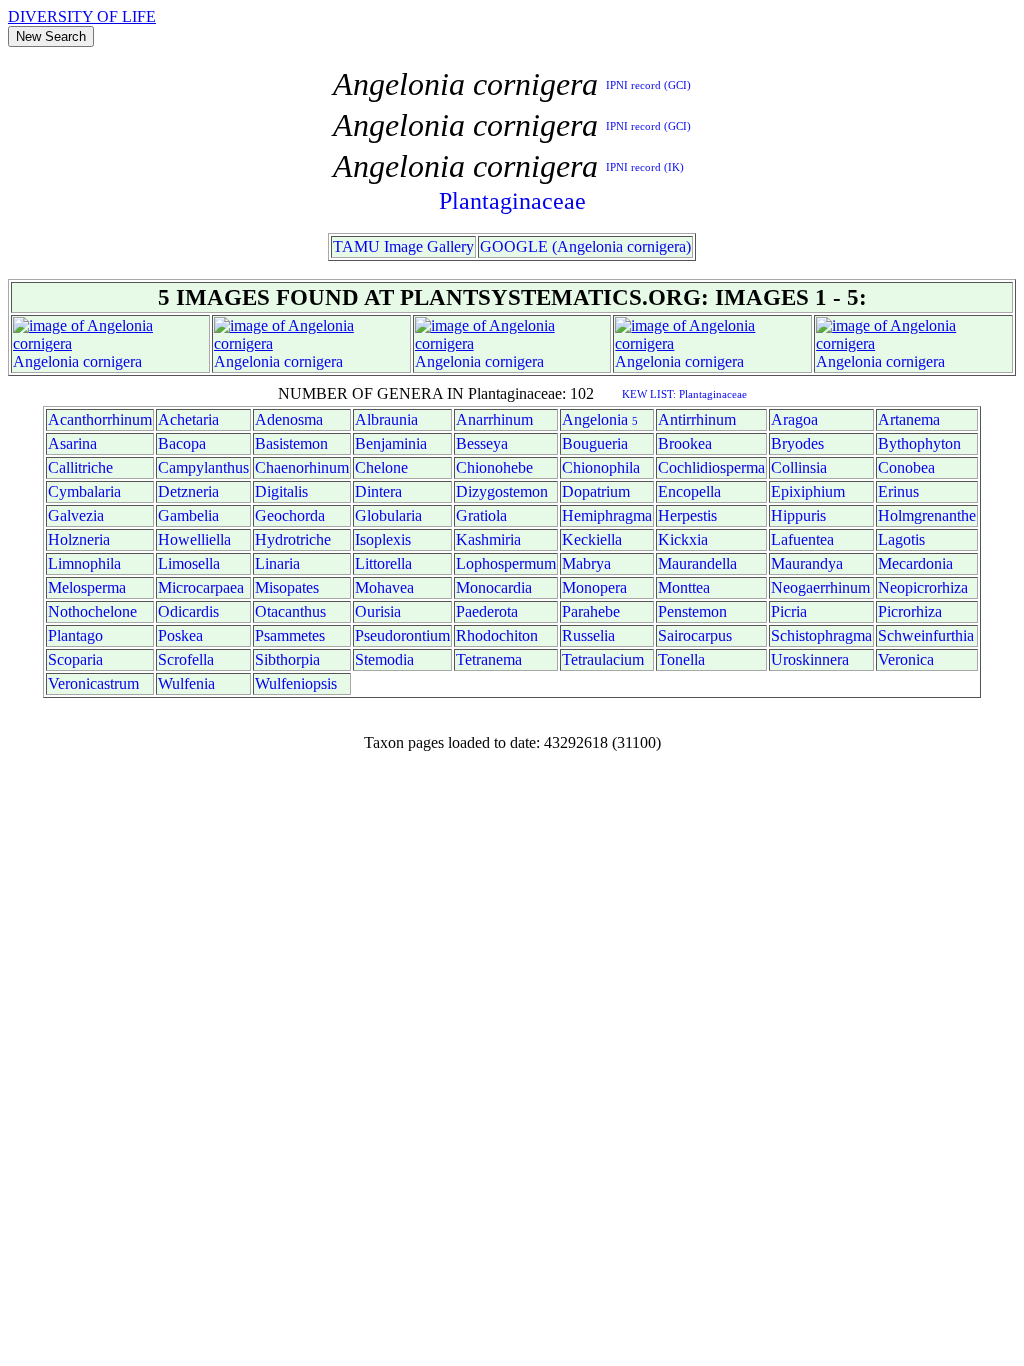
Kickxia (683, 539)
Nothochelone (92, 611)
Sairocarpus (695, 635)
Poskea (180, 635)
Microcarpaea (201, 587)
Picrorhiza (910, 611)
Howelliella (194, 539)
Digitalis (281, 491)
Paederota (487, 611)
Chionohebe (494, 467)
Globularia (388, 515)
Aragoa (794, 419)
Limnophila (84, 563)
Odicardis (188, 611)
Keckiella (592, 539)
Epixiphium (808, 491)
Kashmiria (488, 539)
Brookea (685, 443)
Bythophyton (919, 443)
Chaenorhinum (302, 467)
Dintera (378, 491)
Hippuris (798, 515)
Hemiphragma (607, 515)
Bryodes (797, 443)
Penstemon (692, 611)
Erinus (898, 491)
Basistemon (291, 443)
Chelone (381, 467)
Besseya (482, 443)
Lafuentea (802, 539)
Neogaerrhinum (820, 587)
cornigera (112, 361)
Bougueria (595, 443)
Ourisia (378, 611)
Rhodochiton (497, 635)
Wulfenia (186, 683)
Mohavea (384, 587)
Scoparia (75, 659)
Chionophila (601, 467)
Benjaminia (391, 443)
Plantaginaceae (512, 201)
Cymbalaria (84, 491)
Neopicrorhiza (923, 587)
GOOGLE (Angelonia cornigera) (585, 246)
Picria (789, 611)
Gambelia (188, 515)
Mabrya (586, 563)
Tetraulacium (603, 659)
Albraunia (386, 419)
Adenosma (289, 419)
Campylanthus (203, 467)
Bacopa (182, 443)
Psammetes (290, 635)
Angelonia (46, 361)
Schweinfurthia (926, 635)
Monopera (594, 587)
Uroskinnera (810, 659)
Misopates (287, 587)
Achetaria (188, 419)
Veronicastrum (93, 683)
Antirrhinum (697, 419)
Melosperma (87, 587)
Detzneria (188, 491)
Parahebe (591, 611)
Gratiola (481, 515)
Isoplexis (383, 539)
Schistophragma (821, 635)
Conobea (906, 467)
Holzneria (79, 539)
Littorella (383, 563)
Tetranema (489, 659)
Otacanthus (290, 611)
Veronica (906, 659)
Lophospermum (506, 563)
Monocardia (494, 587)
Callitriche (80, 467)
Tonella (681, 659)
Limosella (189, 563)
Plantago (75, 635)
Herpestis (687, 515)
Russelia (588, 635)
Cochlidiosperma (711, 467)
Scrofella (186, 659)
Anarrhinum (494, 419)
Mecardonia (915, 563)
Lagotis (901, 539)
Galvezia (76, 515)
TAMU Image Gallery (403, 246)
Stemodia (384, 659)
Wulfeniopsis (296, 683)
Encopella (689, 491)
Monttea (684, 587)
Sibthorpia (287, 659)
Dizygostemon (502, 491)
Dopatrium (596, 491)
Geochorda (290, 515)
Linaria (277, 563)
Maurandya (807, 563)
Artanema (909, 419)
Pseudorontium (402, 635)
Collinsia (799, 467)
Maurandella (697, 563)
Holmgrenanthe (927, 515)
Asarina (72, 443)
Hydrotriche (293, 539)
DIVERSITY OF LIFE (82, 16)
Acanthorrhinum (100, 419)
